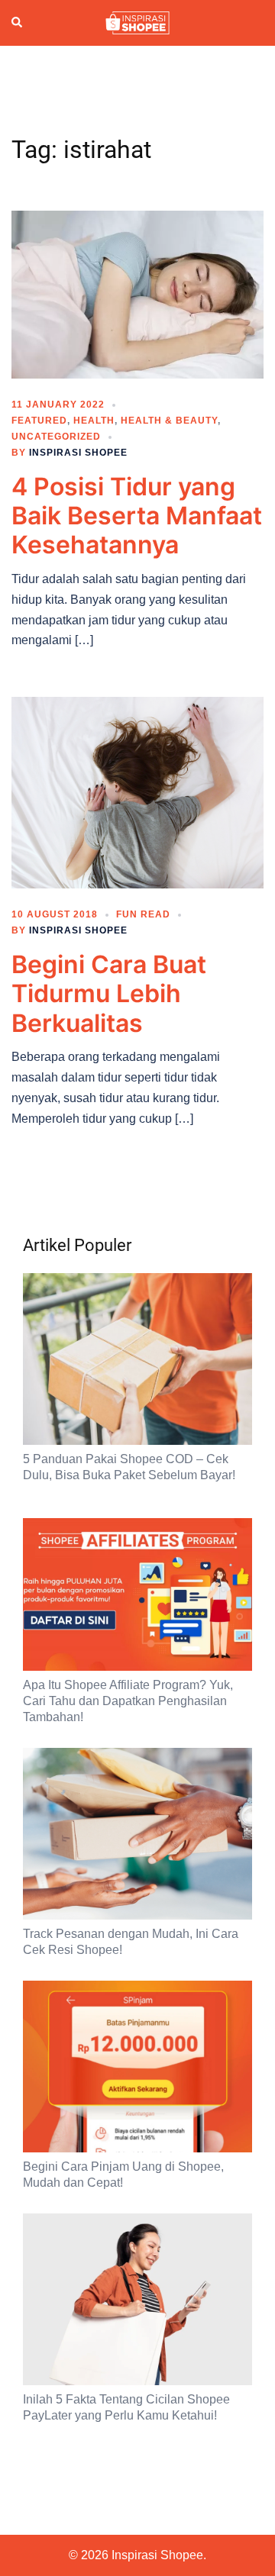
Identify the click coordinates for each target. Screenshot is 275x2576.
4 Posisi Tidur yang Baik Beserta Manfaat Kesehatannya (137, 516)
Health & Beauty (169, 421)
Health (94, 421)
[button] (18, 23)
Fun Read (143, 914)
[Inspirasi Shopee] (137, 22)
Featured (39, 421)
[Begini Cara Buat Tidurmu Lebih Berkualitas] (137, 791)
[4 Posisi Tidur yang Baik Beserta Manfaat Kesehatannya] (137, 293)
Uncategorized (56, 437)
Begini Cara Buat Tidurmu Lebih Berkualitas (109, 994)
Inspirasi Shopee (78, 453)
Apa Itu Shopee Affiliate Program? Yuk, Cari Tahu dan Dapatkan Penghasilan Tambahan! (128, 1701)
